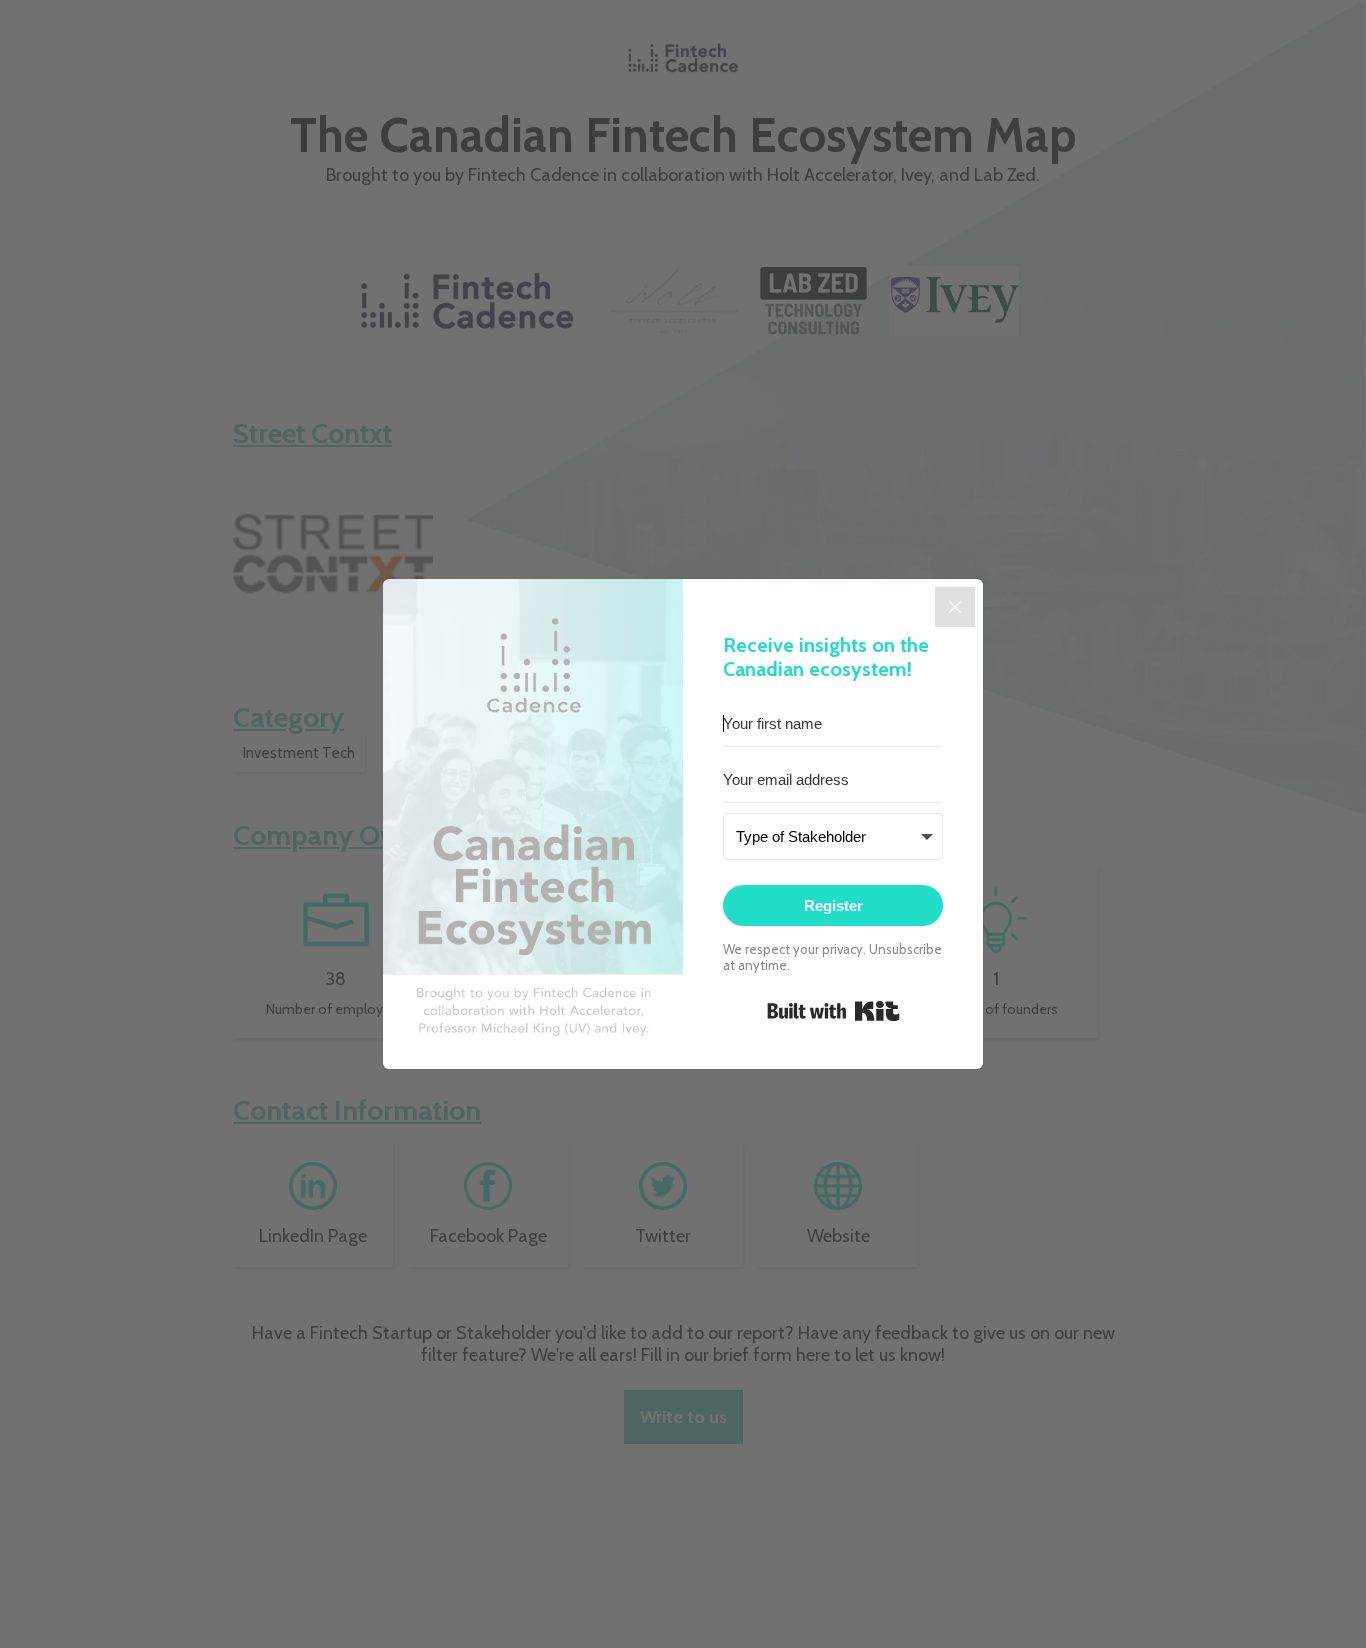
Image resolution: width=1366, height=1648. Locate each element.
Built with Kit (833, 1011)
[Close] (955, 607)
